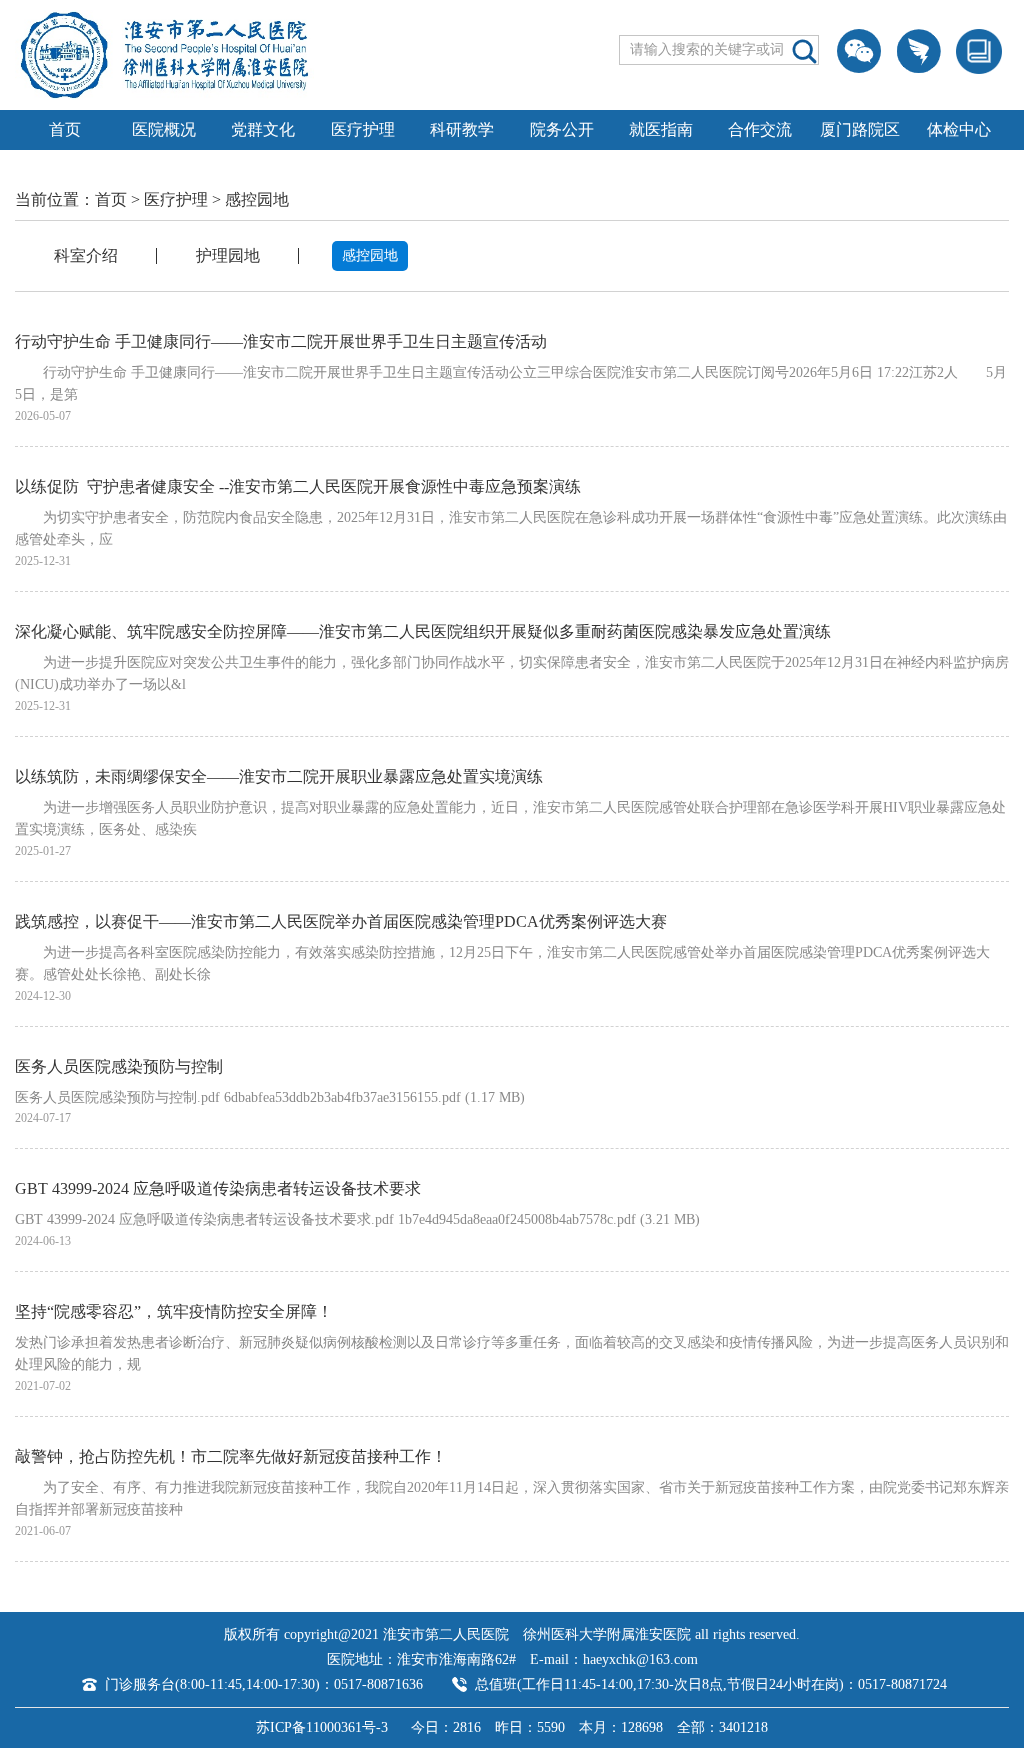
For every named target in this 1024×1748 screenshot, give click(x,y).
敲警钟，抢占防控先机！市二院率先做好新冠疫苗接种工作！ (231, 1456)
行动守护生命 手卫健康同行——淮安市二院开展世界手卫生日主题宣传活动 (281, 341)
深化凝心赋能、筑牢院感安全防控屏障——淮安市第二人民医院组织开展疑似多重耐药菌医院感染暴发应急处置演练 (423, 631)
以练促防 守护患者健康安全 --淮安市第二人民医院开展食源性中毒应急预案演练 (298, 486)
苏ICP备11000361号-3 (322, 1727)
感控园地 (257, 199)
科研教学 (462, 129)
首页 (65, 129)
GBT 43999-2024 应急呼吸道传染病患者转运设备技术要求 (218, 1188)
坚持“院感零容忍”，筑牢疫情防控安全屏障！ (174, 1311)
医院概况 (164, 129)
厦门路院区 (860, 129)
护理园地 (228, 255)
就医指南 (661, 129)
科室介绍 (86, 255)
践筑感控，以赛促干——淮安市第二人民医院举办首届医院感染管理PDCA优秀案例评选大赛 (341, 921)
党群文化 (263, 129)
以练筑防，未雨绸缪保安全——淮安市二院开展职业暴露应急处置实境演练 (279, 776)
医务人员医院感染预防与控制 (119, 1066)
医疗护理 (363, 129)
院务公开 (562, 129)
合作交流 (760, 129)
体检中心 (959, 129)
